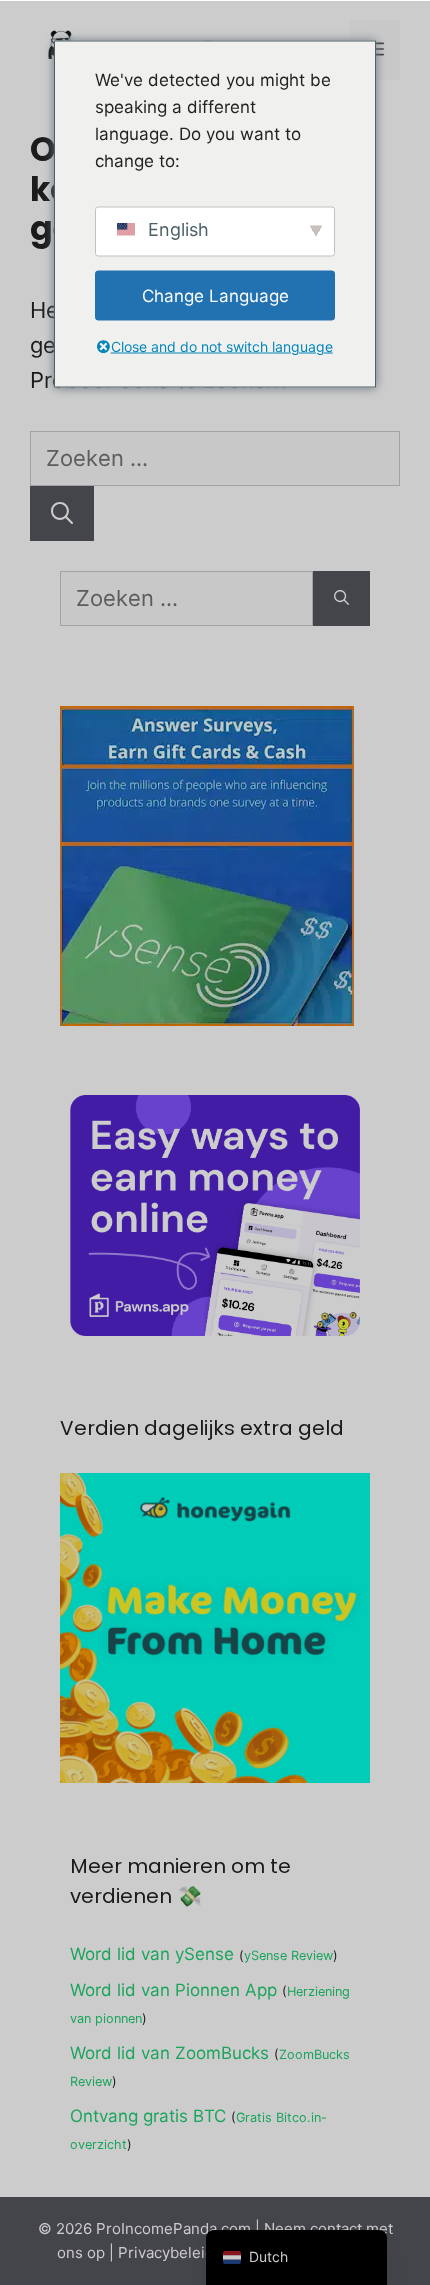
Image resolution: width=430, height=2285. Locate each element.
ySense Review (288, 1955)
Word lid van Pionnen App (173, 1990)
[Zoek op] (62, 513)
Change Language (215, 295)
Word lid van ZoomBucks (169, 2053)
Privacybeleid (166, 2252)
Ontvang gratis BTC (148, 2116)
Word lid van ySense (152, 1954)
